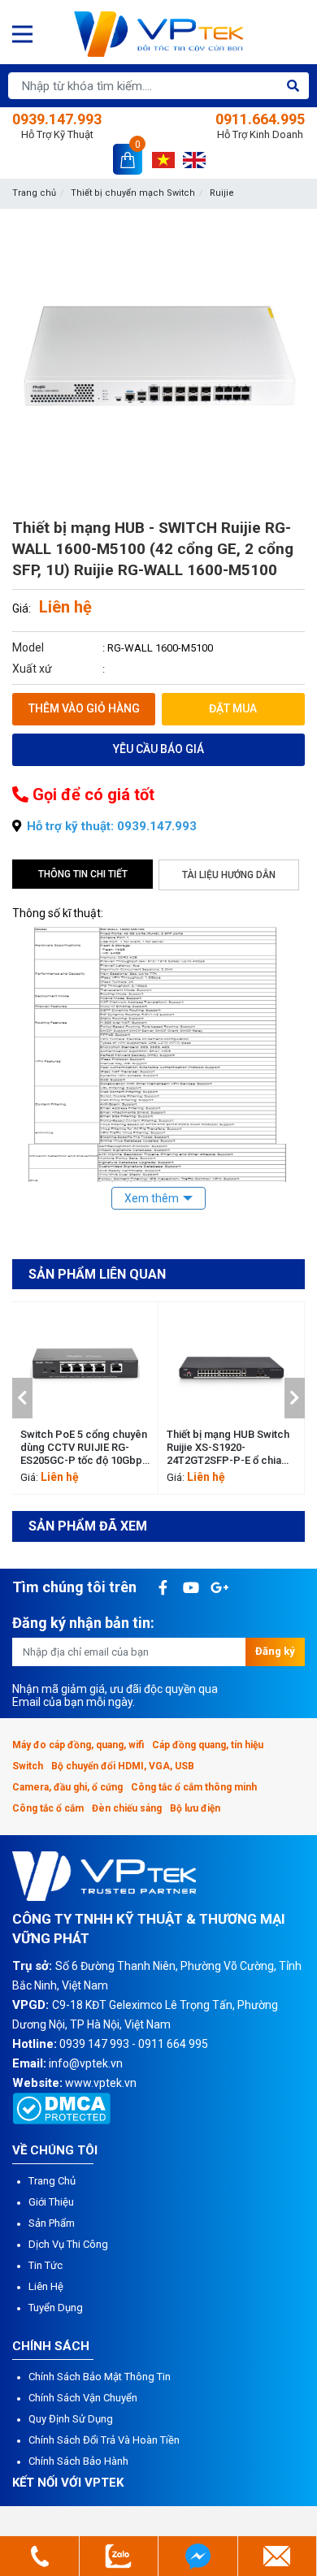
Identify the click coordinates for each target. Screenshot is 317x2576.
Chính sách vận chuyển (83, 2398)
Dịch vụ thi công (68, 2244)
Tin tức (46, 2265)
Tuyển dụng (56, 2308)
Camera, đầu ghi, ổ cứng (67, 1787)
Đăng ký (275, 1651)
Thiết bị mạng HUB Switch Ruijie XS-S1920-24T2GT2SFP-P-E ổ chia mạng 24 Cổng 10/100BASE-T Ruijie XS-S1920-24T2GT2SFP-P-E (228, 1448)
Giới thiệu (51, 2202)
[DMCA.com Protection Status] (61, 2107)
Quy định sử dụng (71, 2419)
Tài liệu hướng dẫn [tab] (229, 875)
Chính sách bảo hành (78, 2461)
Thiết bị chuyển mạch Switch (133, 193)
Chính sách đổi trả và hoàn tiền (104, 2440)
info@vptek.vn (86, 2063)
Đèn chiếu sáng (127, 1808)
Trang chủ (34, 193)
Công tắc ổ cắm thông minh (194, 1787)
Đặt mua (233, 708)
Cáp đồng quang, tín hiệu (208, 1745)
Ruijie (222, 193)
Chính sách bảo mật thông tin (100, 2377)
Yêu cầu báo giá (158, 749)
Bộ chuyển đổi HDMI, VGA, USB (123, 1766)
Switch (28, 1766)
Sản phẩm (52, 2223)
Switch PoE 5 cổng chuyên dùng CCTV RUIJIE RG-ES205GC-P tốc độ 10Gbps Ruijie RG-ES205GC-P (84, 1448)
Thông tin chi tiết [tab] (83, 874)
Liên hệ (46, 2286)
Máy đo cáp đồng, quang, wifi (78, 1745)
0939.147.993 (57, 126)
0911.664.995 (260, 126)
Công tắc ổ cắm (48, 1808)
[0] (128, 159)
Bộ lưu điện (195, 1808)
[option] (85, 1398)
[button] (22, 1398)
